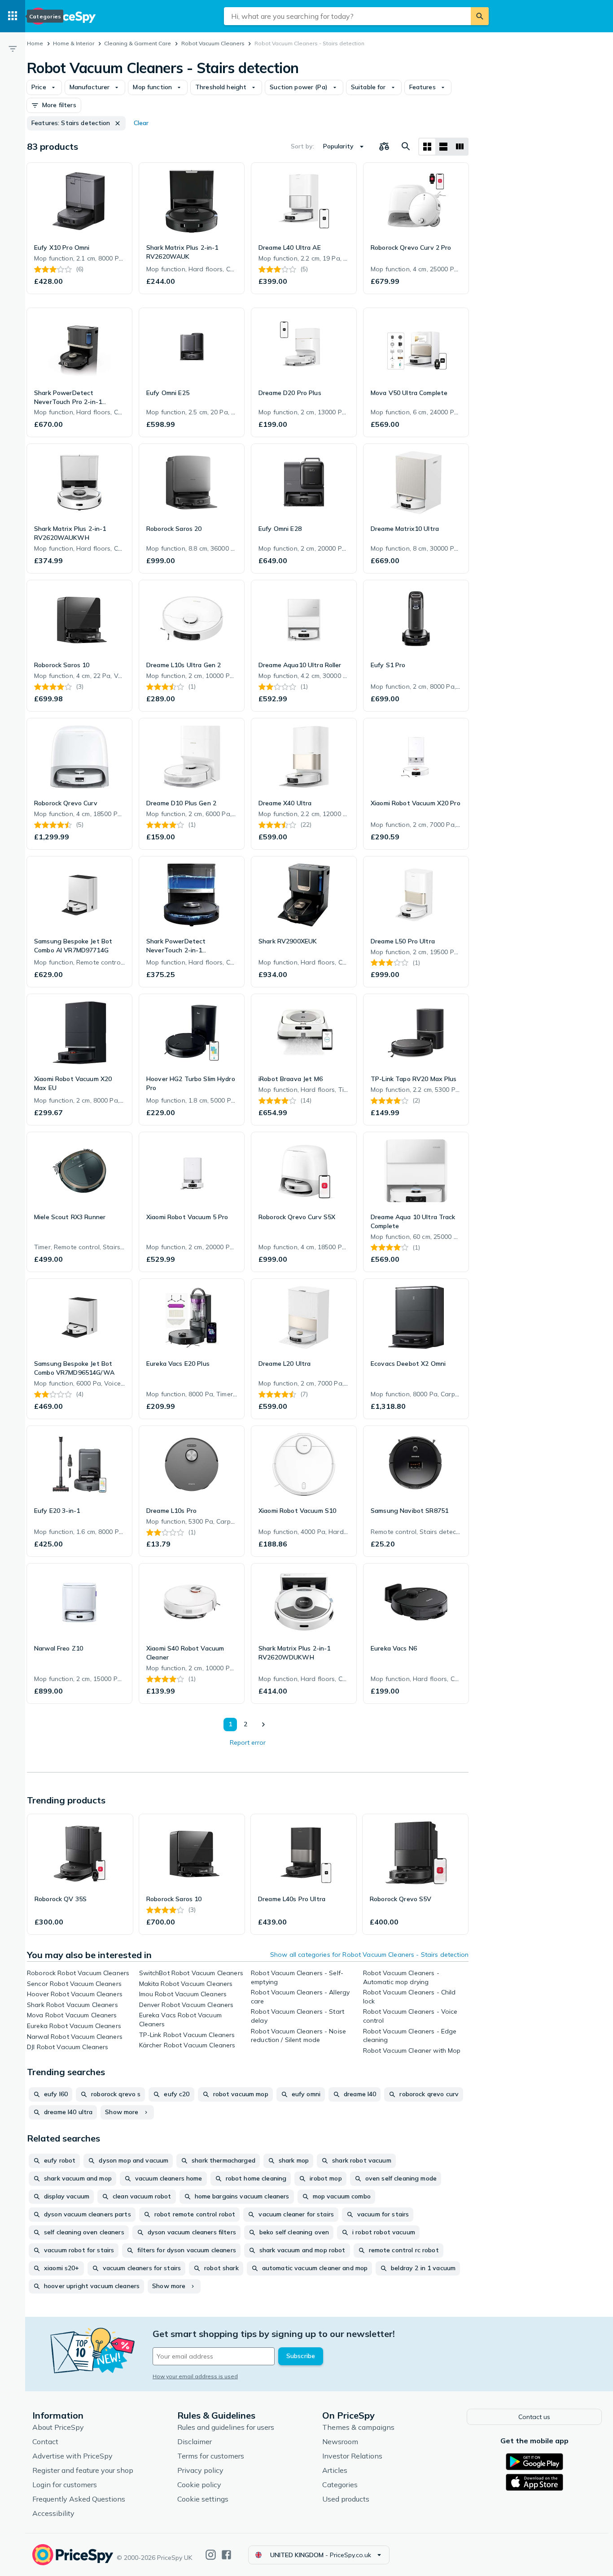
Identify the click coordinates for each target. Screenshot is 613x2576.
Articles (335, 2470)
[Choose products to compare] (384, 147)
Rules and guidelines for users (226, 2427)
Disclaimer (195, 2441)
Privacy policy (200, 2470)
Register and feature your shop (83, 2470)
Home (35, 43)
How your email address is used (195, 2376)
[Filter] (13, 48)
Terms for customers (211, 2456)
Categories (340, 2485)
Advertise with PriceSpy (72, 2456)
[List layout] (443, 147)
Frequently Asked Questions (79, 2499)
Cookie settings (203, 2499)
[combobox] (347, 16)
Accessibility (53, 2513)
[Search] (480, 16)
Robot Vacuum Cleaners (213, 43)
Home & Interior (74, 43)
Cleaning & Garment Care (138, 43)
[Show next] (263, 1725)
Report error (248, 1742)
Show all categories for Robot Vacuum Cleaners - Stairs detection (369, 1955)
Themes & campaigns (358, 2427)
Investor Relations (352, 2456)
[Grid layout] (427, 147)
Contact (45, 2441)
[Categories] (13, 16)
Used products (346, 2499)
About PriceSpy (58, 2427)
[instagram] (211, 2555)
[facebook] (226, 2555)
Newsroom (340, 2441)
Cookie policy (199, 2485)
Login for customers (65, 2485)
